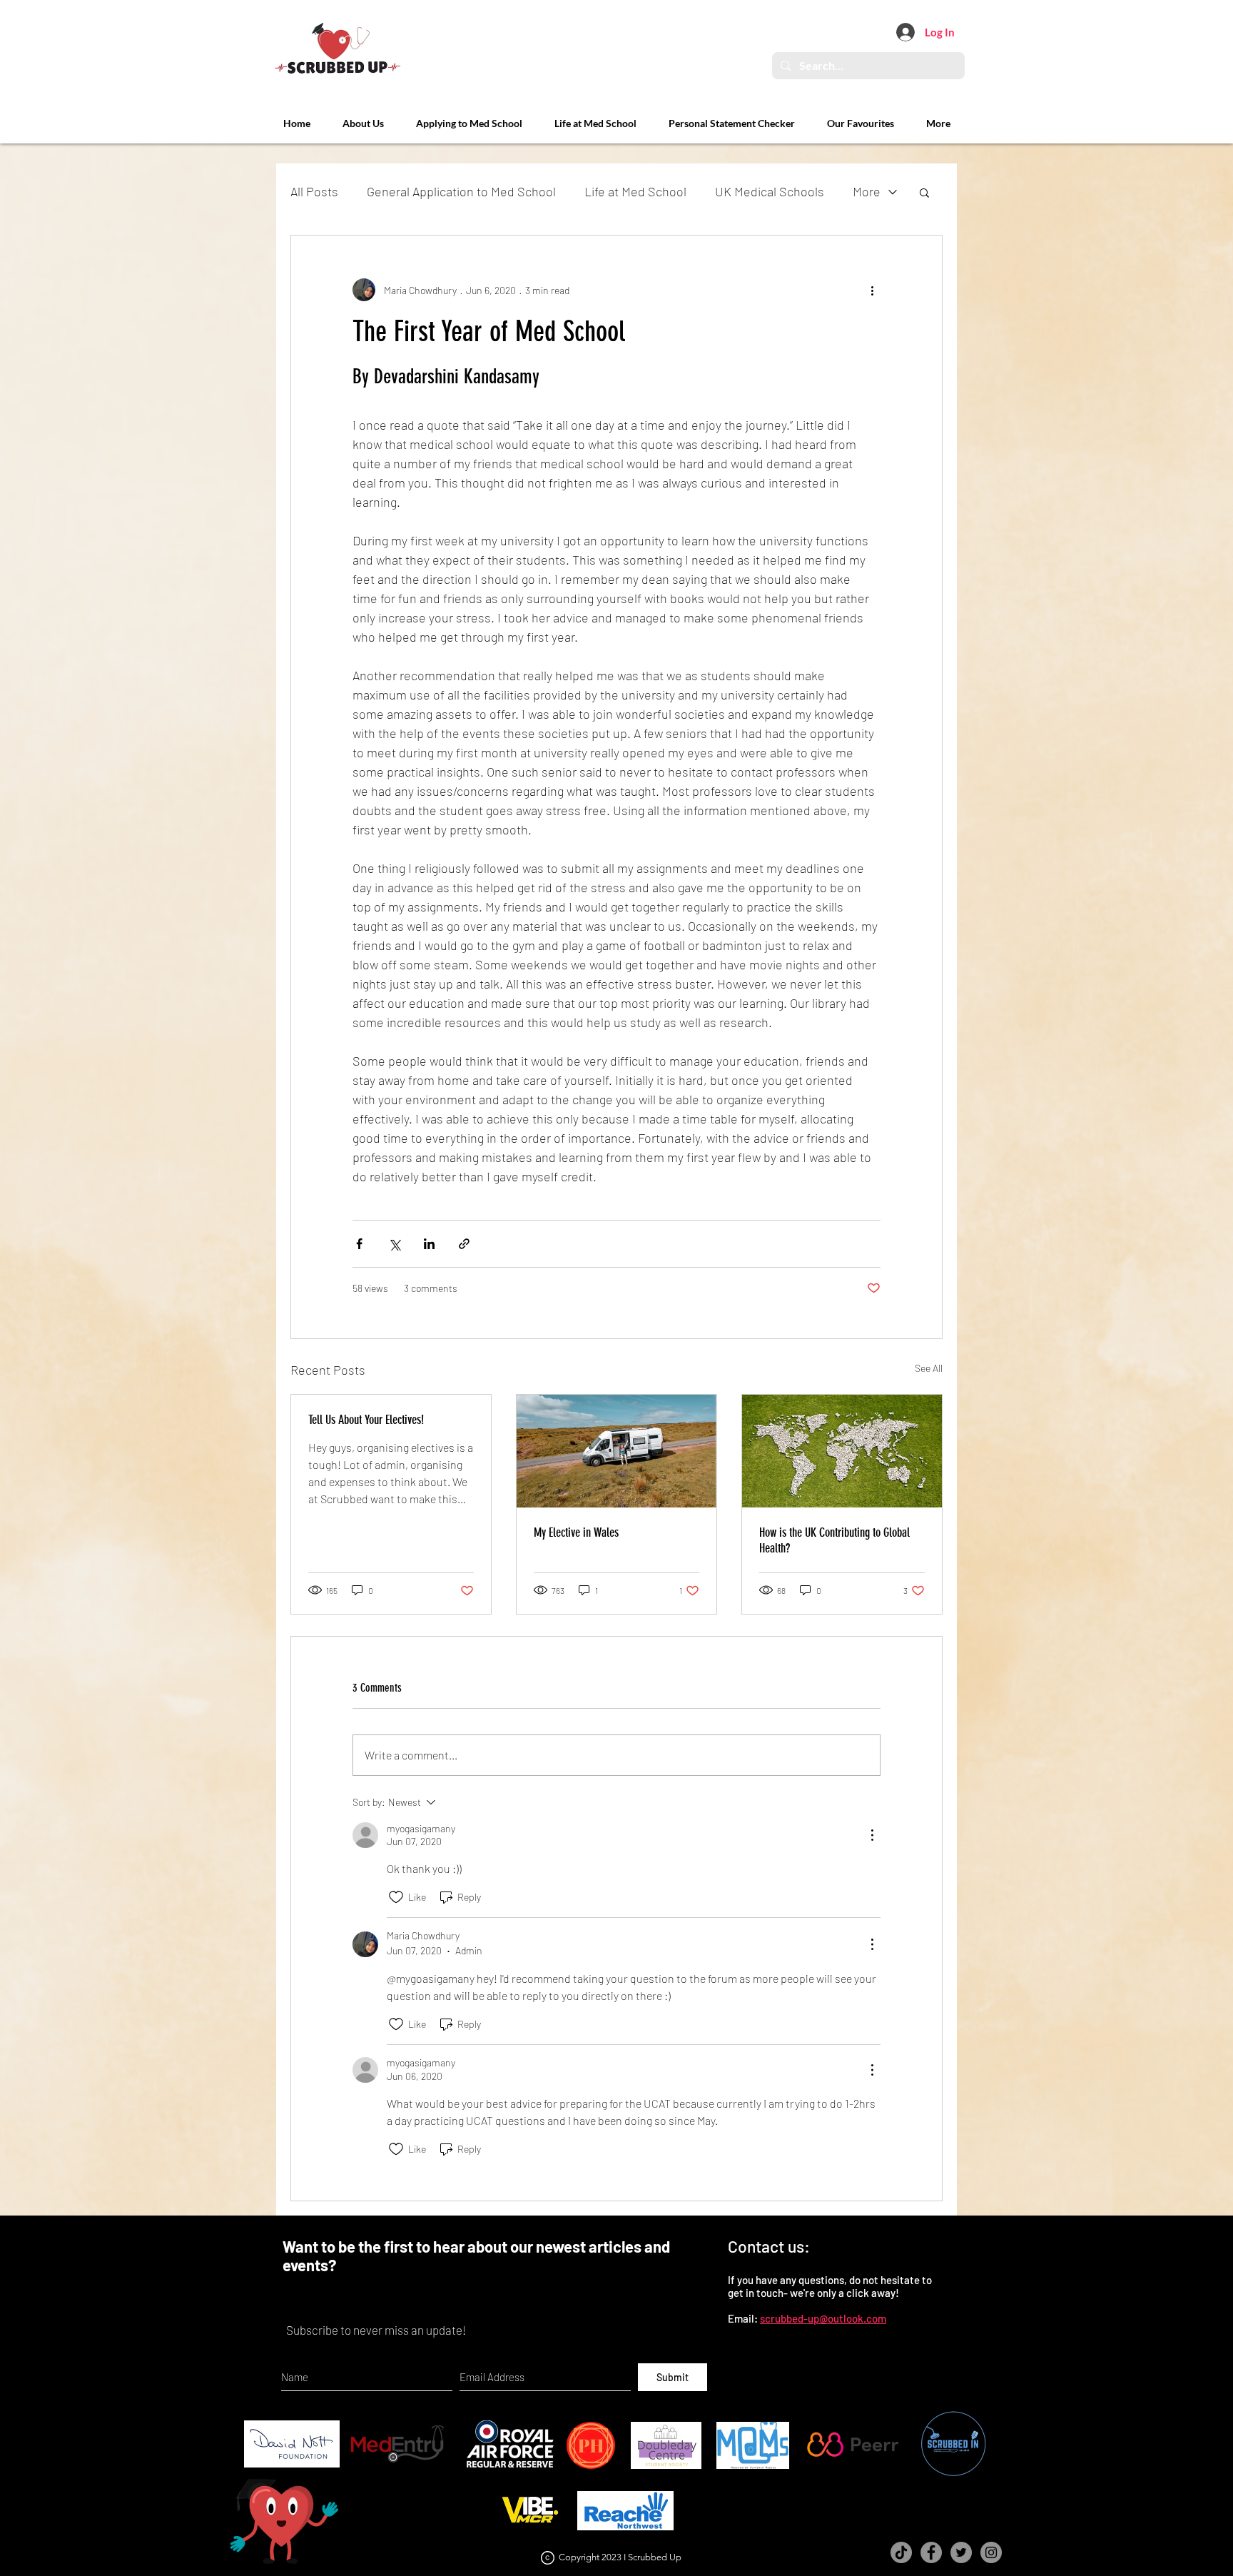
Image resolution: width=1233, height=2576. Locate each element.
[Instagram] (991, 2552)
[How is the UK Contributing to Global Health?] (842, 1451)
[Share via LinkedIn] (429, 1244)
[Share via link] (464, 1244)
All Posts (314, 191)
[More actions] (872, 290)
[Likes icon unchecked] (396, 1897)
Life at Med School (635, 191)
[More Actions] (872, 1835)
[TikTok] (901, 2552)
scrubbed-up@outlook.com (823, 2318)
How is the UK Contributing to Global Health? (834, 1540)
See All (929, 1368)
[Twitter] (961, 2552)
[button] (924, 192)
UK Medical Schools (770, 191)
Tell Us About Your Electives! (366, 1420)
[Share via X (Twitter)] (394, 1244)
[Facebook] (931, 2552)
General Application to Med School (461, 191)
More (867, 191)
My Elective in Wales (576, 1532)
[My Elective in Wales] (616, 1451)
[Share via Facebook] (359, 1244)
